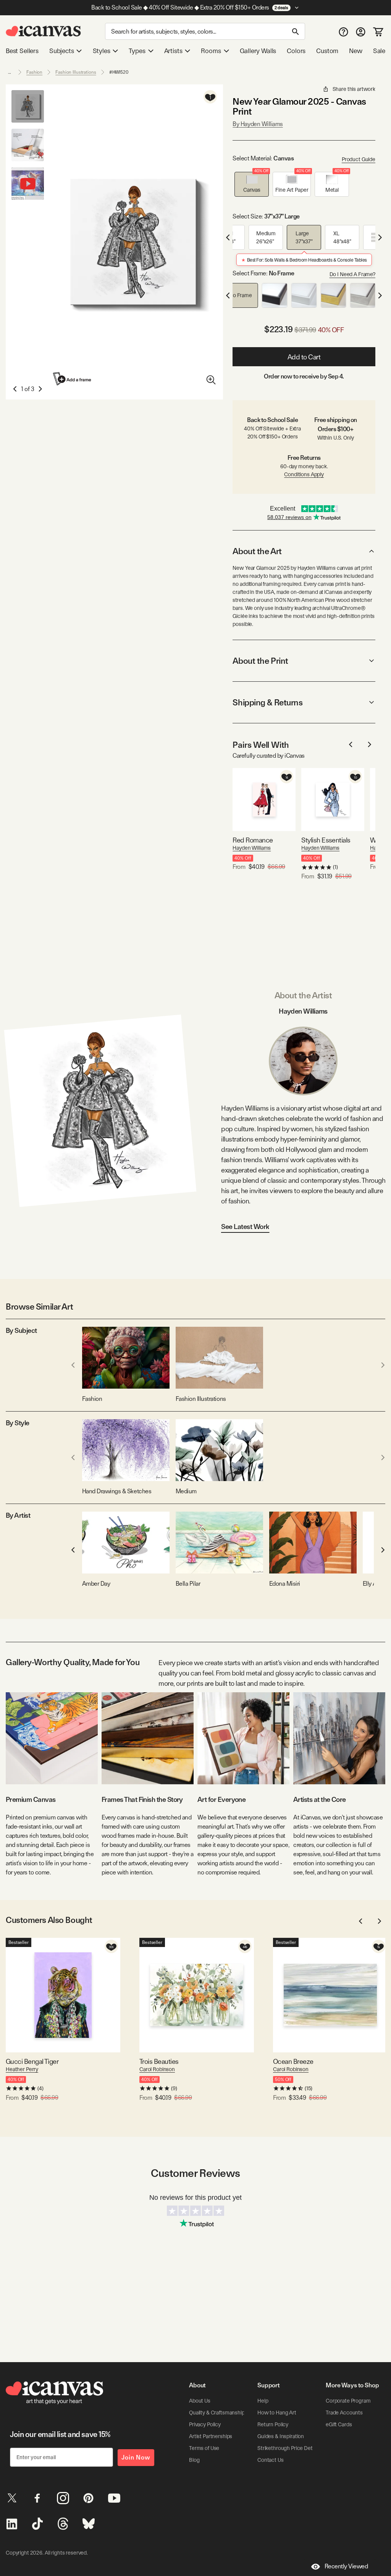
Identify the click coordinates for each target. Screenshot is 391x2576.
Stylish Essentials (326, 840)
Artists (173, 51)
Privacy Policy (205, 2424)
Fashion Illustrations (76, 72)
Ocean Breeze (293, 2061)
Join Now (136, 2457)
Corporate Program (348, 2401)
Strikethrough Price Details (289, 2448)
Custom (327, 51)
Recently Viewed (346, 2566)
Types (137, 51)
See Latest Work (245, 1227)
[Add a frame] (73, 379)
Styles (102, 51)
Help (263, 2401)
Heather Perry (22, 2069)
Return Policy (273, 2424)
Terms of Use (204, 2448)
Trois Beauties (159, 2061)
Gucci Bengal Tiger (32, 2061)
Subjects (62, 51)
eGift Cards (339, 2424)
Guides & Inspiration (281, 2436)
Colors (296, 51)
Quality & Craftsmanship (217, 2413)
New (355, 51)
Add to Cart (304, 357)
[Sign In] (361, 32)
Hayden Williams (252, 848)
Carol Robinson (157, 2069)
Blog (194, 2460)
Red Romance (253, 840)
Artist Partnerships (211, 2436)
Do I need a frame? (352, 274)
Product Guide (359, 159)
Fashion (34, 72)
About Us (200, 2401)
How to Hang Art (277, 2413)
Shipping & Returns (267, 702)
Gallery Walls (258, 51)
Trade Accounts (344, 2413)
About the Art (257, 551)
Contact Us (271, 2460)
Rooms (211, 51)
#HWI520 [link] (119, 72)
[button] (252, 184)
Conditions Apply (304, 474)
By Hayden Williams (258, 124)
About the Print (260, 661)
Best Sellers (22, 51)
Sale (379, 51)
